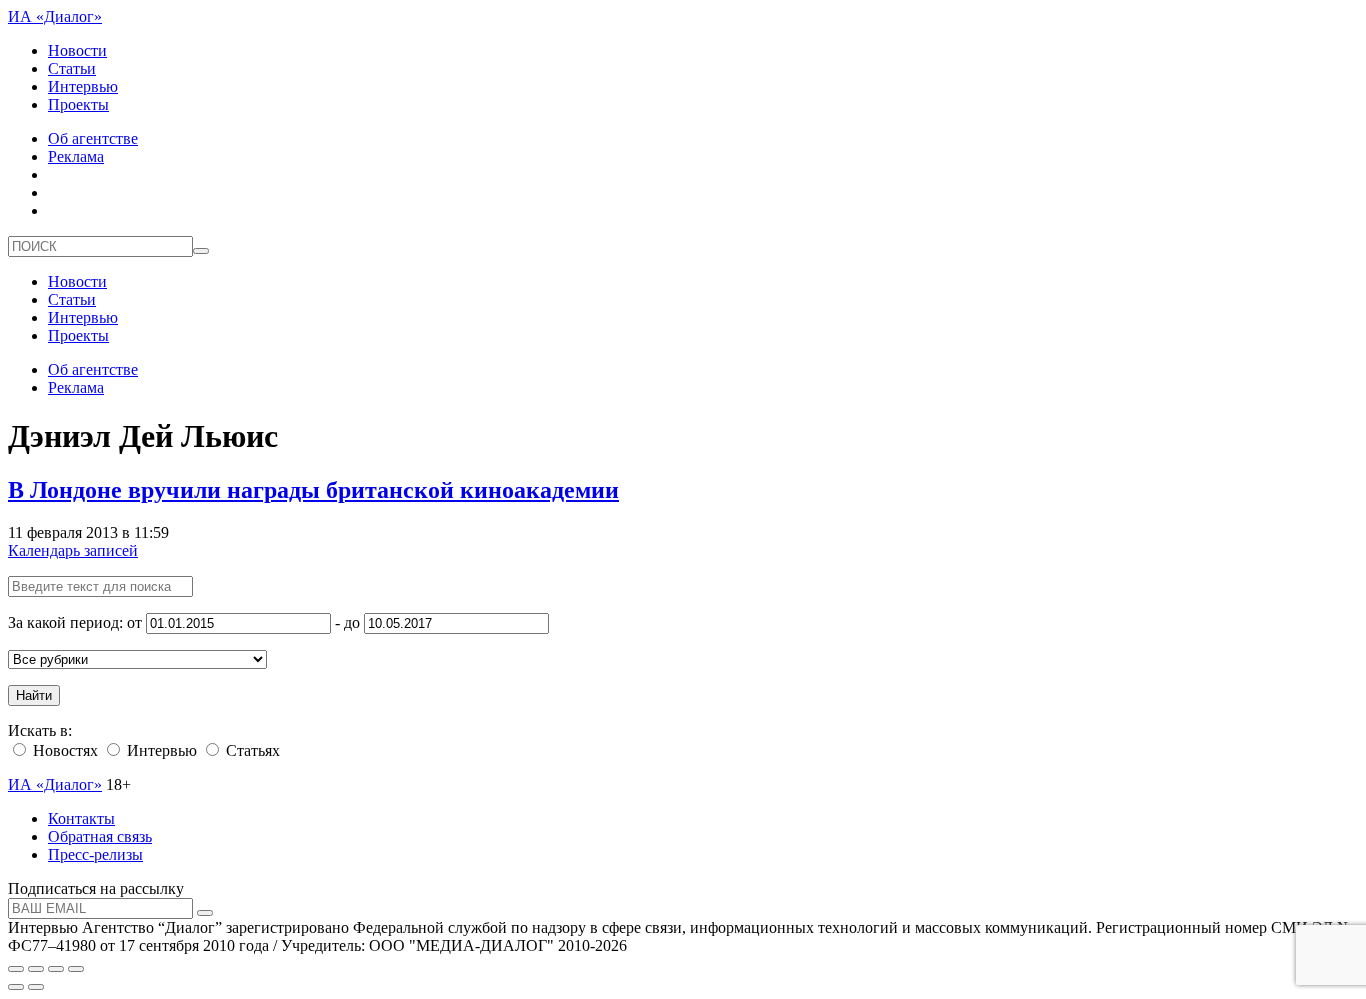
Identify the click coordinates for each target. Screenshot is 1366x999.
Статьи (72, 68)
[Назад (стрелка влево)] (16, 987)
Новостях (63, 750)
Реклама (76, 156)
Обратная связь (100, 836)
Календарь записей (73, 550)
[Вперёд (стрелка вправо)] (36, 987)
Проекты (78, 104)
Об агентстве (93, 138)
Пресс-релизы (95, 854)
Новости (77, 50)
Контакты (81, 818)
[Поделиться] (36, 969)
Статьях (251, 750)
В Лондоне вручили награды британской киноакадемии (313, 490)
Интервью (83, 86)
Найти (34, 695)
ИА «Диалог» (55, 16)
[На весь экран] (56, 969)
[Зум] (76, 969)
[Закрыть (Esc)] (16, 969)
